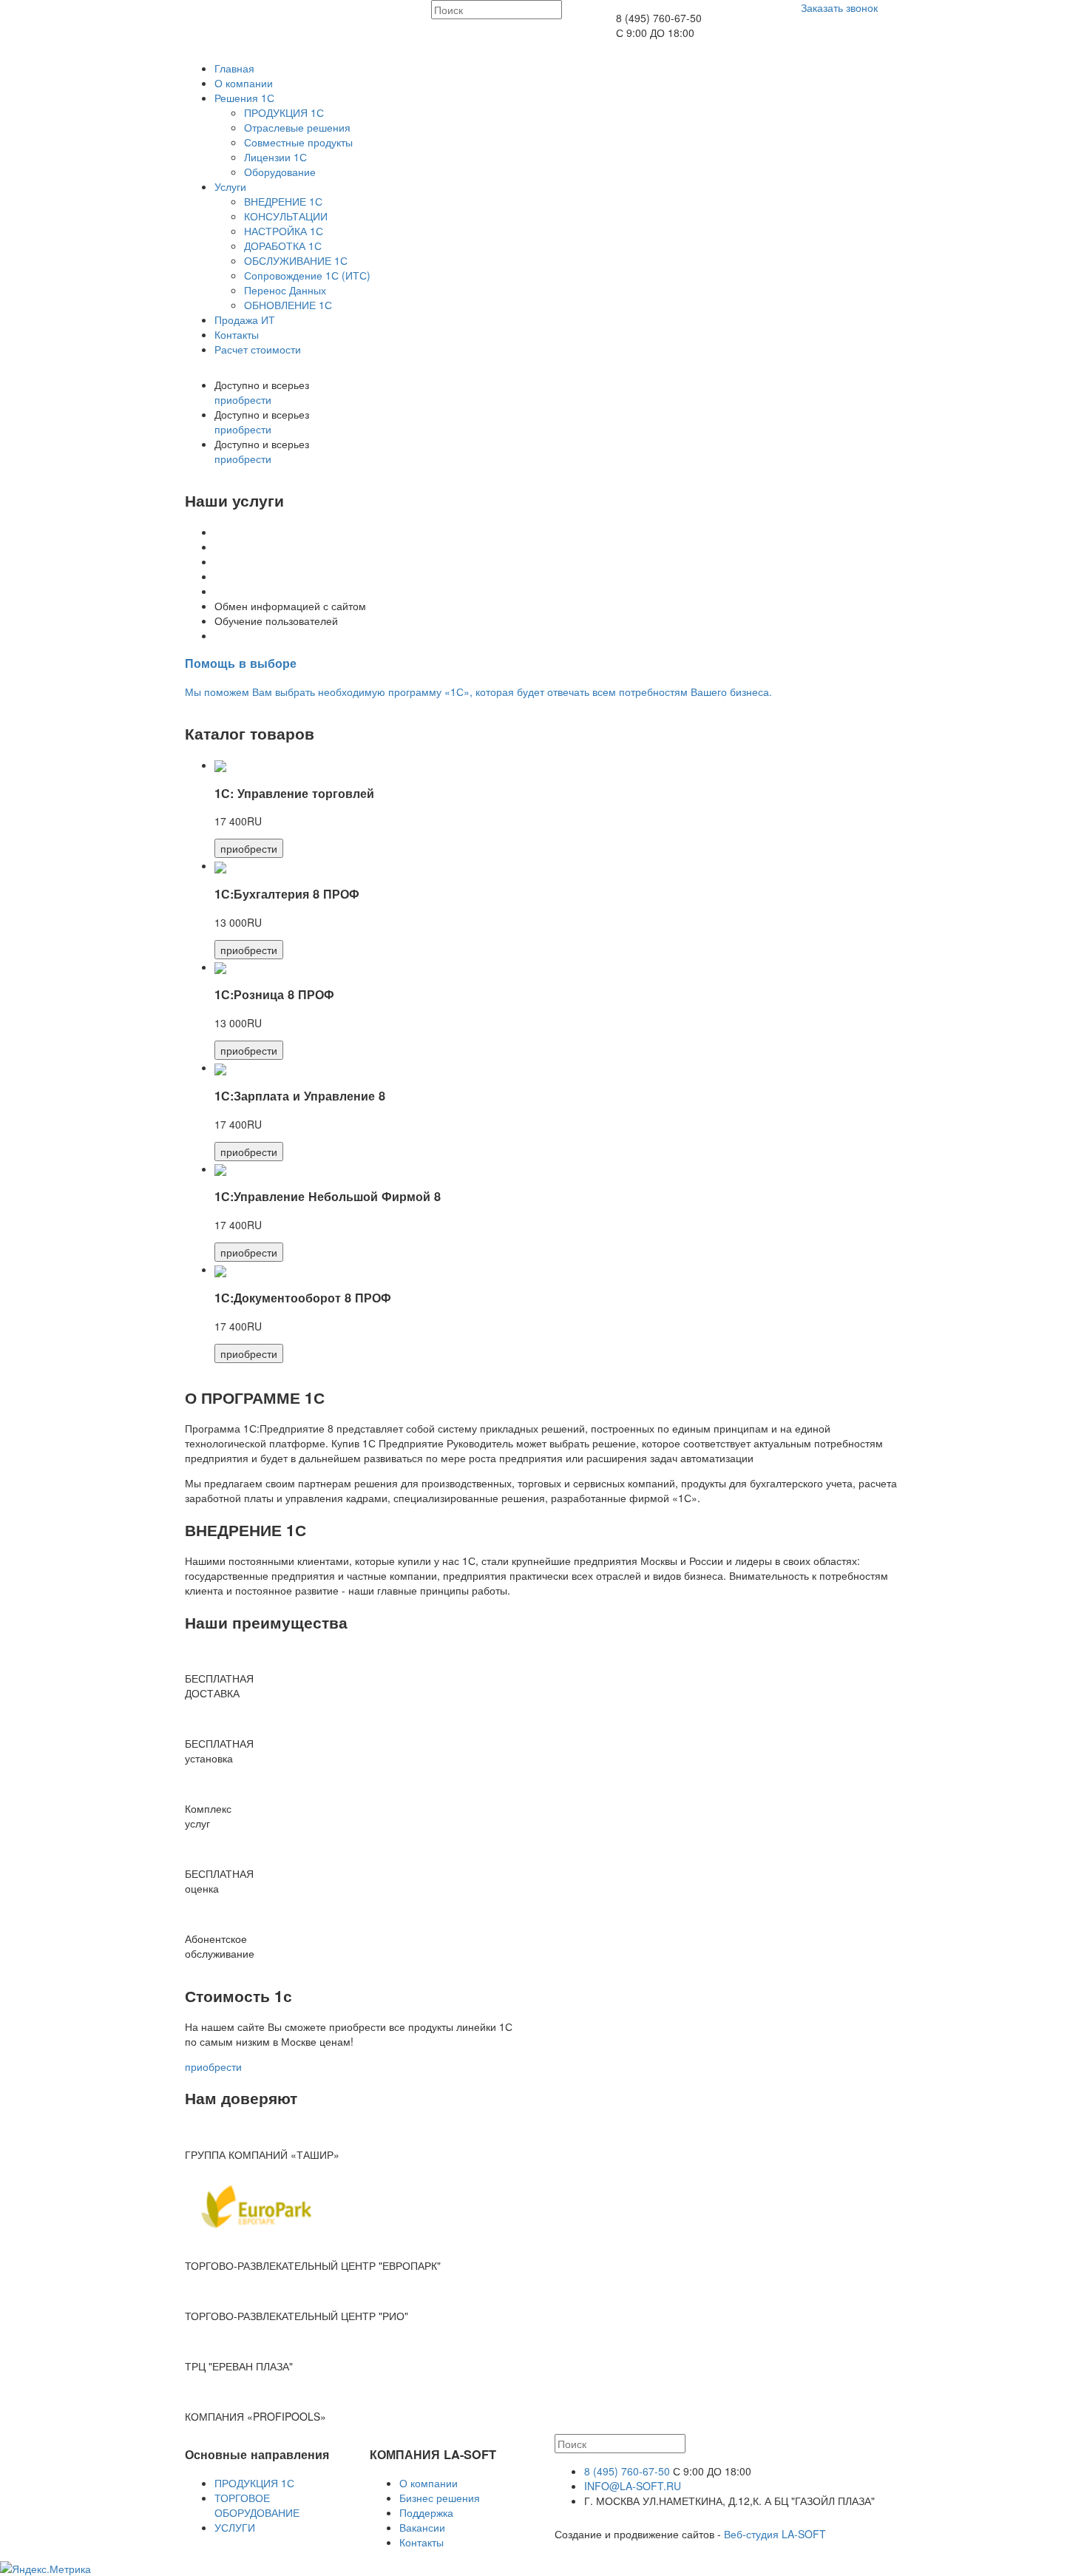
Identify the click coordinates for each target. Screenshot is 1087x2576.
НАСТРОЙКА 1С (284, 231)
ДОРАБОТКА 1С (283, 246)
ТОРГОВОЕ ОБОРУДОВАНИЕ (257, 2505)
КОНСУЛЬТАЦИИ (286, 216)
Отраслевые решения (297, 127)
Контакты (237, 334)
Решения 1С (244, 98)
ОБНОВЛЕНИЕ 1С (288, 305)
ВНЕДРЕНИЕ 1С (283, 201)
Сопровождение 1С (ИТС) (307, 275)
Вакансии (422, 2527)
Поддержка (426, 2512)
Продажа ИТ (245, 320)
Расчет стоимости (258, 349)
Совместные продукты (298, 142)
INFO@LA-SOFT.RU (633, 2486)
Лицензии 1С (275, 157)
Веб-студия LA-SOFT (775, 2534)
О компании (244, 83)
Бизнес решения (440, 2498)
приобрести (243, 399)
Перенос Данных (285, 290)
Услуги (230, 186)
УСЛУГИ (235, 2527)
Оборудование (280, 172)
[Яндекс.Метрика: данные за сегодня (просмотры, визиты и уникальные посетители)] (45, 2569)
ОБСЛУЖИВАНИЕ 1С (296, 260)
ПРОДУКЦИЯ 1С (284, 112)
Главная (234, 68)
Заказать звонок (839, 7)
